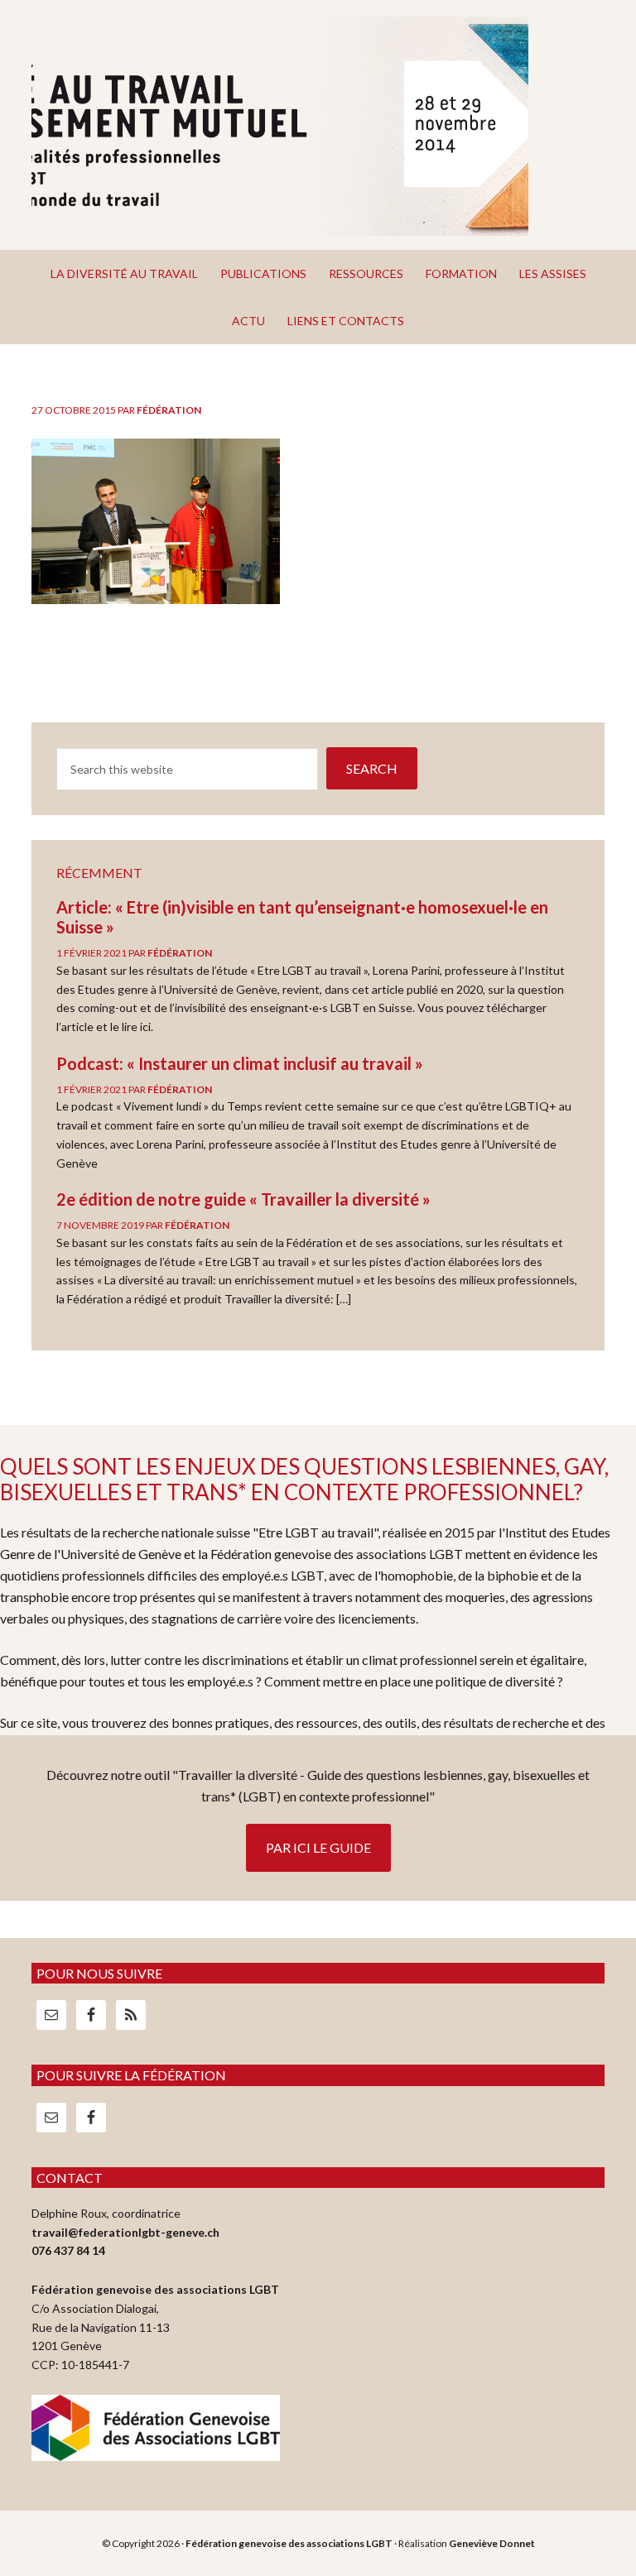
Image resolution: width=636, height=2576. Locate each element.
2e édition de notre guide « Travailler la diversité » (243, 1199)
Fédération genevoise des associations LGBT (289, 2543)
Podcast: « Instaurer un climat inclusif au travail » (240, 1063)
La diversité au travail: (280, 127)
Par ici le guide (318, 1847)
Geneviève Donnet (492, 2543)
